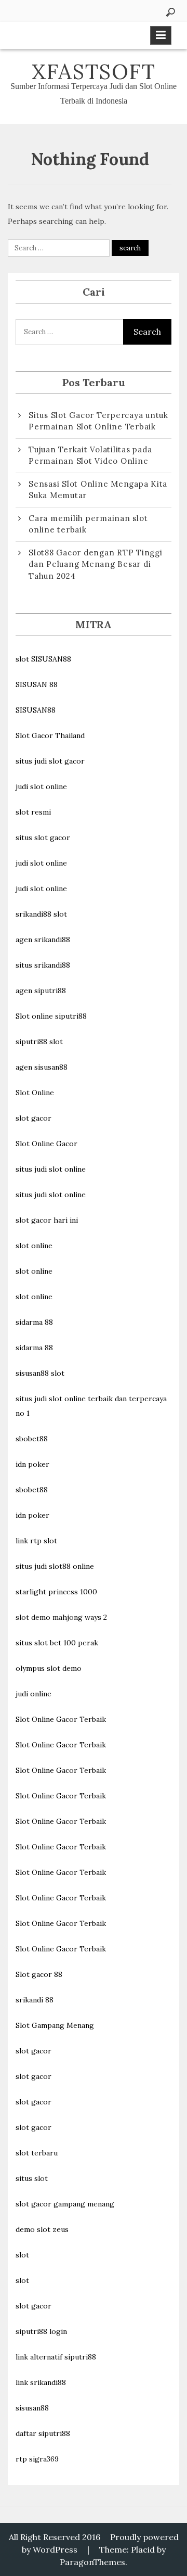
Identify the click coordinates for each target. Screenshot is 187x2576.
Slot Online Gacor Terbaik (61, 1719)
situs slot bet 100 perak (57, 1643)
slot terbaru (37, 2153)
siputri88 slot (39, 1042)
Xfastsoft (94, 72)
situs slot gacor (43, 837)
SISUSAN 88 (37, 684)
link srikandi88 (41, 2382)
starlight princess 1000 (56, 1592)
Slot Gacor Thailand (50, 735)
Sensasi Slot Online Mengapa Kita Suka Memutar (98, 490)
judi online (34, 1694)
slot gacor (34, 1118)
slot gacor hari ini (47, 1220)
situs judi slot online (51, 1169)
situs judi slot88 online (55, 1566)
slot (22, 2255)
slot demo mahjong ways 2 (61, 1617)
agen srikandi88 (43, 940)
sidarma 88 (34, 1322)
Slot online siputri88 (51, 1016)
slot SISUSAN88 (43, 659)
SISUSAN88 (36, 710)
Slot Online (35, 1093)
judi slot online (41, 786)
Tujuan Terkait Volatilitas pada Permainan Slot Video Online (90, 455)
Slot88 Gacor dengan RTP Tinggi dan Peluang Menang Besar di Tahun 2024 (96, 564)
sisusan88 (32, 2408)
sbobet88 (32, 1439)
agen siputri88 (41, 991)
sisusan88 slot (40, 1373)
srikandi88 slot (41, 914)
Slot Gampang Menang (55, 2025)
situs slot (32, 2178)
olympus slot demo (49, 1668)
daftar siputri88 (43, 2433)
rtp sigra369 (37, 2459)
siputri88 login (41, 2331)
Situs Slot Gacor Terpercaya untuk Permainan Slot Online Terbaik (98, 421)
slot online (34, 1246)
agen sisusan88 (42, 1067)
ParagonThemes (92, 2562)
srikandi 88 (35, 2000)
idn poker (32, 1464)
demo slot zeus (42, 2229)
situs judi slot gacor (50, 761)
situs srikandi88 (43, 965)
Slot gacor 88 (39, 1974)
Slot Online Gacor (46, 1144)
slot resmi (33, 812)
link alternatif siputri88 (56, 2357)
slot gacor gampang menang (65, 2204)
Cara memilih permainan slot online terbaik (88, 524)
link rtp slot (36, 1541)
